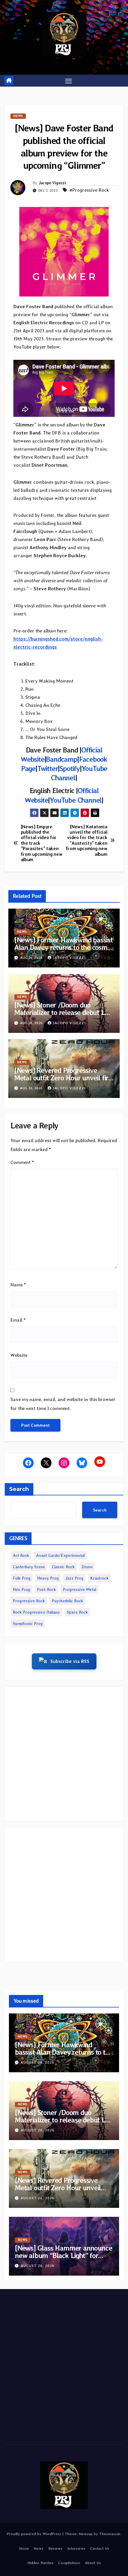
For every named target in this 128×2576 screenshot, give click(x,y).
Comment (22, 1162)
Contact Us (100, 2548)
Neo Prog (21, 1589)
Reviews (55, 2548)
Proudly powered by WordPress (35, 2534)
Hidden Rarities (40, 2563)
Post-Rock (46, 1589)
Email (18, 1320)
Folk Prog (22, 1578)
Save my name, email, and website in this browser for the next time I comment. (63, 1404)
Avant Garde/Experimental (60, 1555)
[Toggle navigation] (68, 81)
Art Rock (21, 1555)
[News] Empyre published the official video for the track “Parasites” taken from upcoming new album (42, 843)
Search (19, 1489)
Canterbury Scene (29, 1567)
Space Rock (77, 1612)
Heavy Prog (48, 1578)
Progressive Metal (79, 1589)
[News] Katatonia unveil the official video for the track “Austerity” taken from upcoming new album (87, 841)
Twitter (48, 768)
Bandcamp (61, 759)
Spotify (70, 768)
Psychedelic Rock (67, 1601)
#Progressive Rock (89, 190)
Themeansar (110, 2534)
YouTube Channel (76, 800)
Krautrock (99, 1578)
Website (19, 1355)
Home (24, 2548)
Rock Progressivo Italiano (36, 1612)
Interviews (76, 2548)
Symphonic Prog (28, 1623)
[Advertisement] (64, 1754)
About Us (93, 2563)
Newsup (86, 2534)
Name (18, 1285)
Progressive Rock (29, 1601)
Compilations (69, 2563)
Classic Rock (63, 1567)
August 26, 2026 (38, 2062)
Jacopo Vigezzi (52, 183)
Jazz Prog (74, 1578)
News (18, 116)
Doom (87, 1567)
